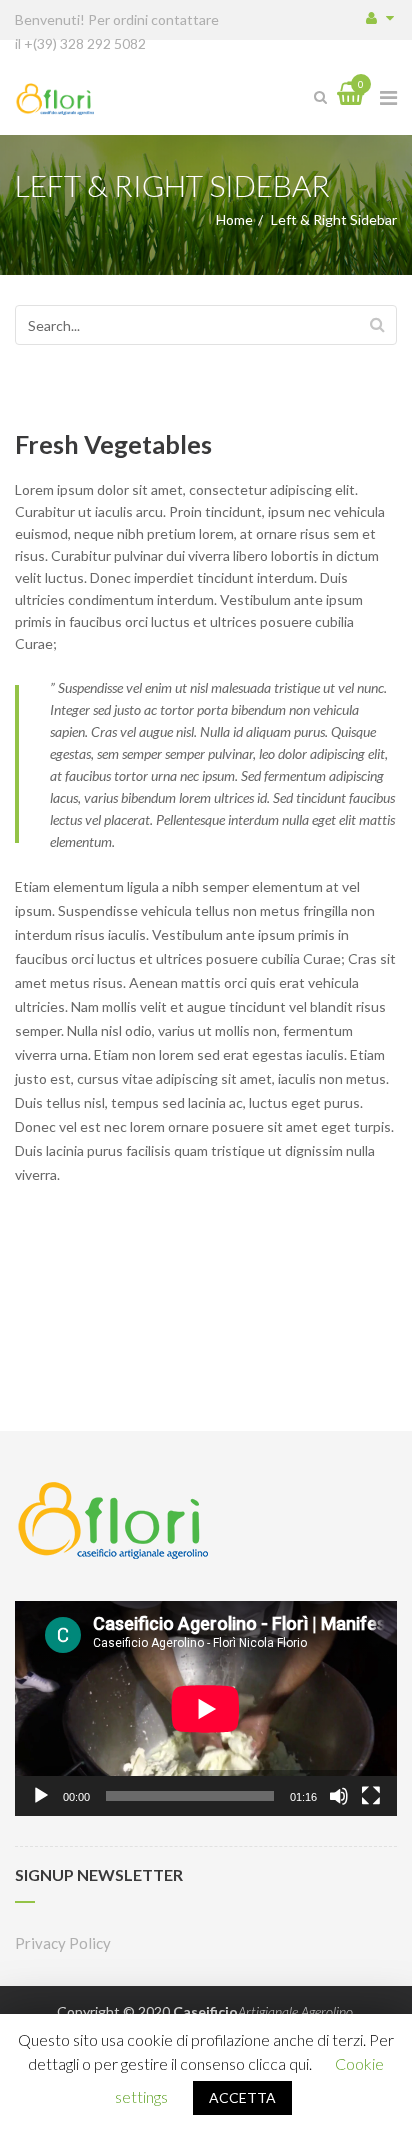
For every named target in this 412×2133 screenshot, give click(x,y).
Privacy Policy (63, 1943)
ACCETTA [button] (242, 2097)
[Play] (41, 1796)
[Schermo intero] (371, 1796)
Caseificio (263, 2011)
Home (234, 219)
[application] (206, 1708)
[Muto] (339, 1796)
